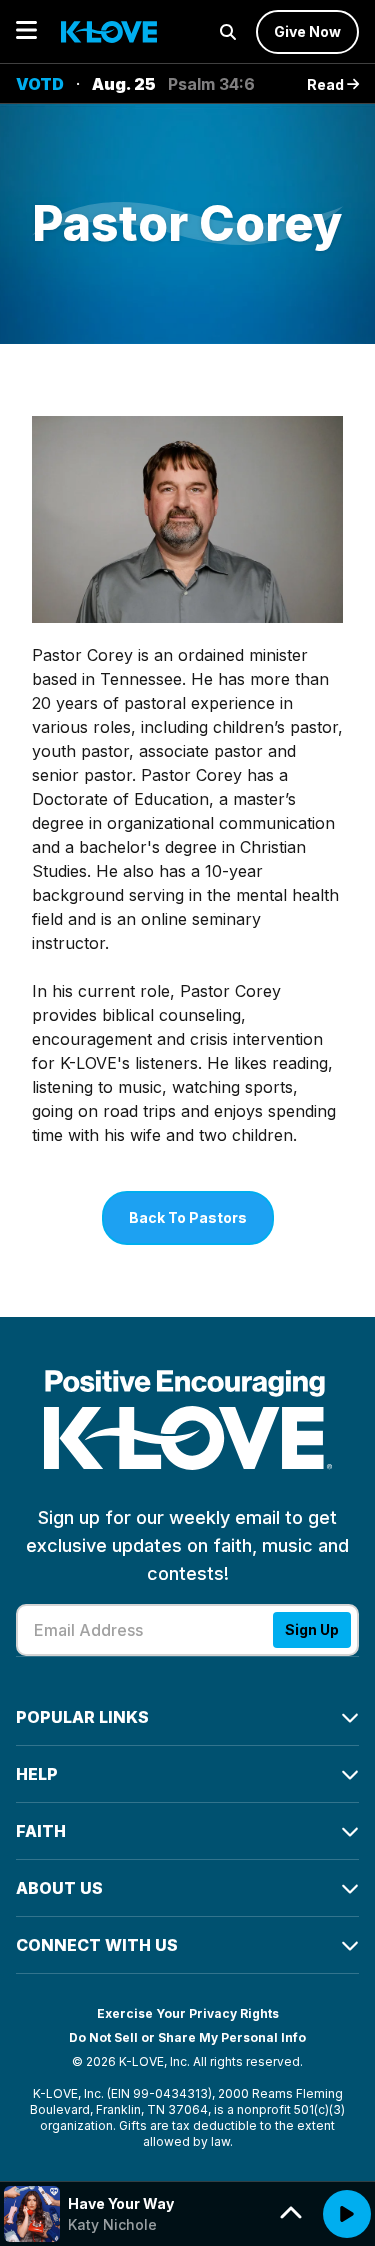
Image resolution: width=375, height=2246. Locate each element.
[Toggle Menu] (26, 31)
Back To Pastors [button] (188, 1217)
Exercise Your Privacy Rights (188, 2013)
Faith (41, 1831)
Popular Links (82, 1717)
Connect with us (97, 1945)
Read (327, 84)
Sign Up (312, 1629)
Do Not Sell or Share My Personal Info (187, 2037)
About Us (59, 1888)
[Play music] (347, 2214)
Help (37, 1774)
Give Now (307, 31)
